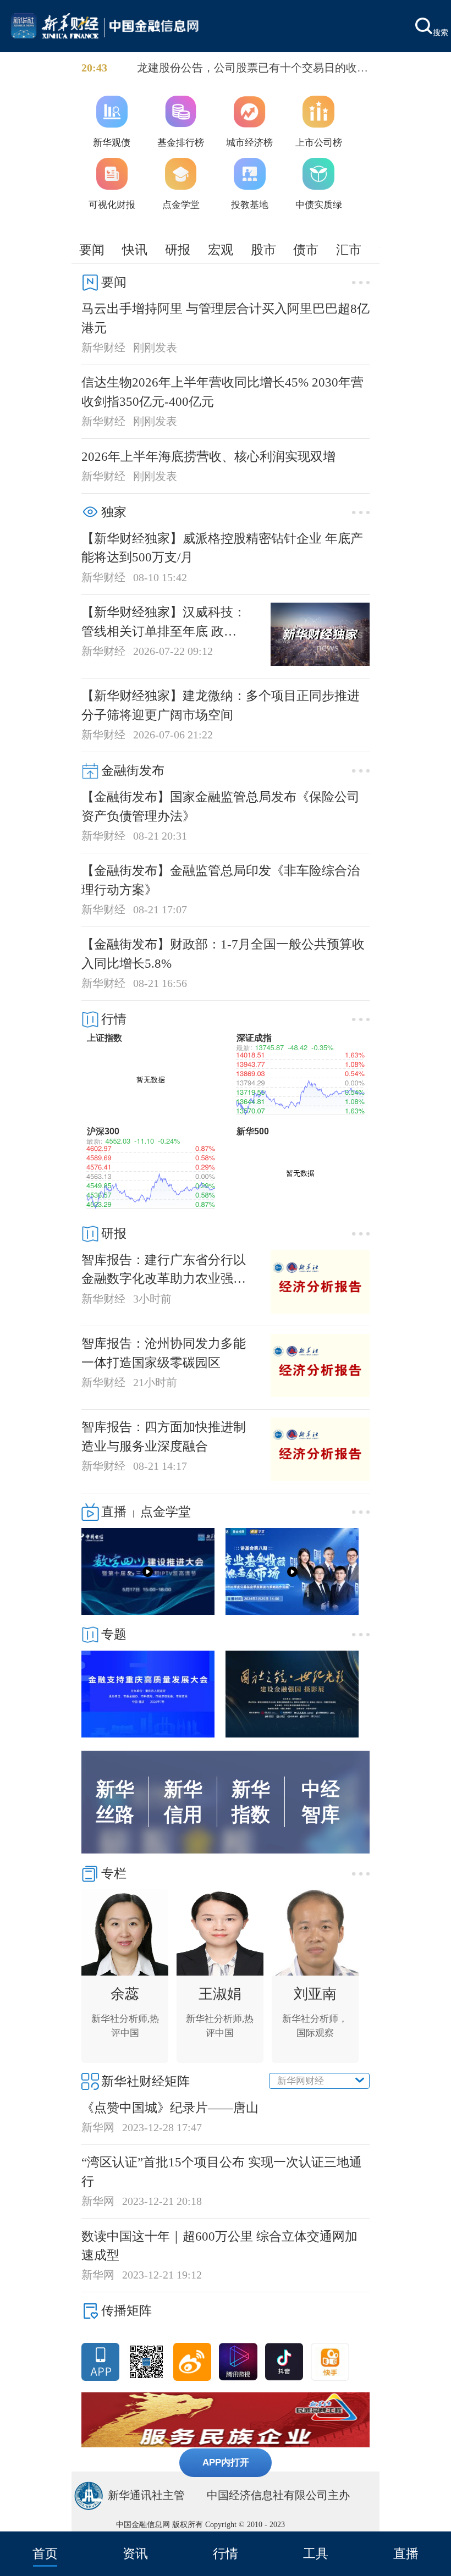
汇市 (349, 250)
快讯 (135, 250)
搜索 (441, 32)
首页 (45, 2553)
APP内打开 (226, 2462)
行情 (226, 2553)
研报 (178, 250)
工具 (316, 2553)
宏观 (221, 250)
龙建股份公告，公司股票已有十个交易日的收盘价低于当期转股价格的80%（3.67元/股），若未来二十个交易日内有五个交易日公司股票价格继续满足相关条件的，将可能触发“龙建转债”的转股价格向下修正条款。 (252, 69)
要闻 (92, 250)
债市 (306, 250)
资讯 (135, 2553)
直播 (406, 2553)
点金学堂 (166, 1512)
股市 (263, 250)
